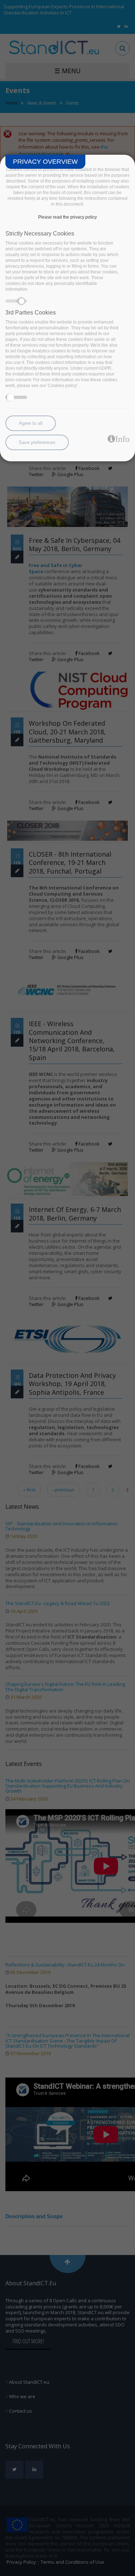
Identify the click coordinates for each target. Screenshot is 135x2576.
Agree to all (31, 423)
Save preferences (37, 442)
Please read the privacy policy (67, 217)
